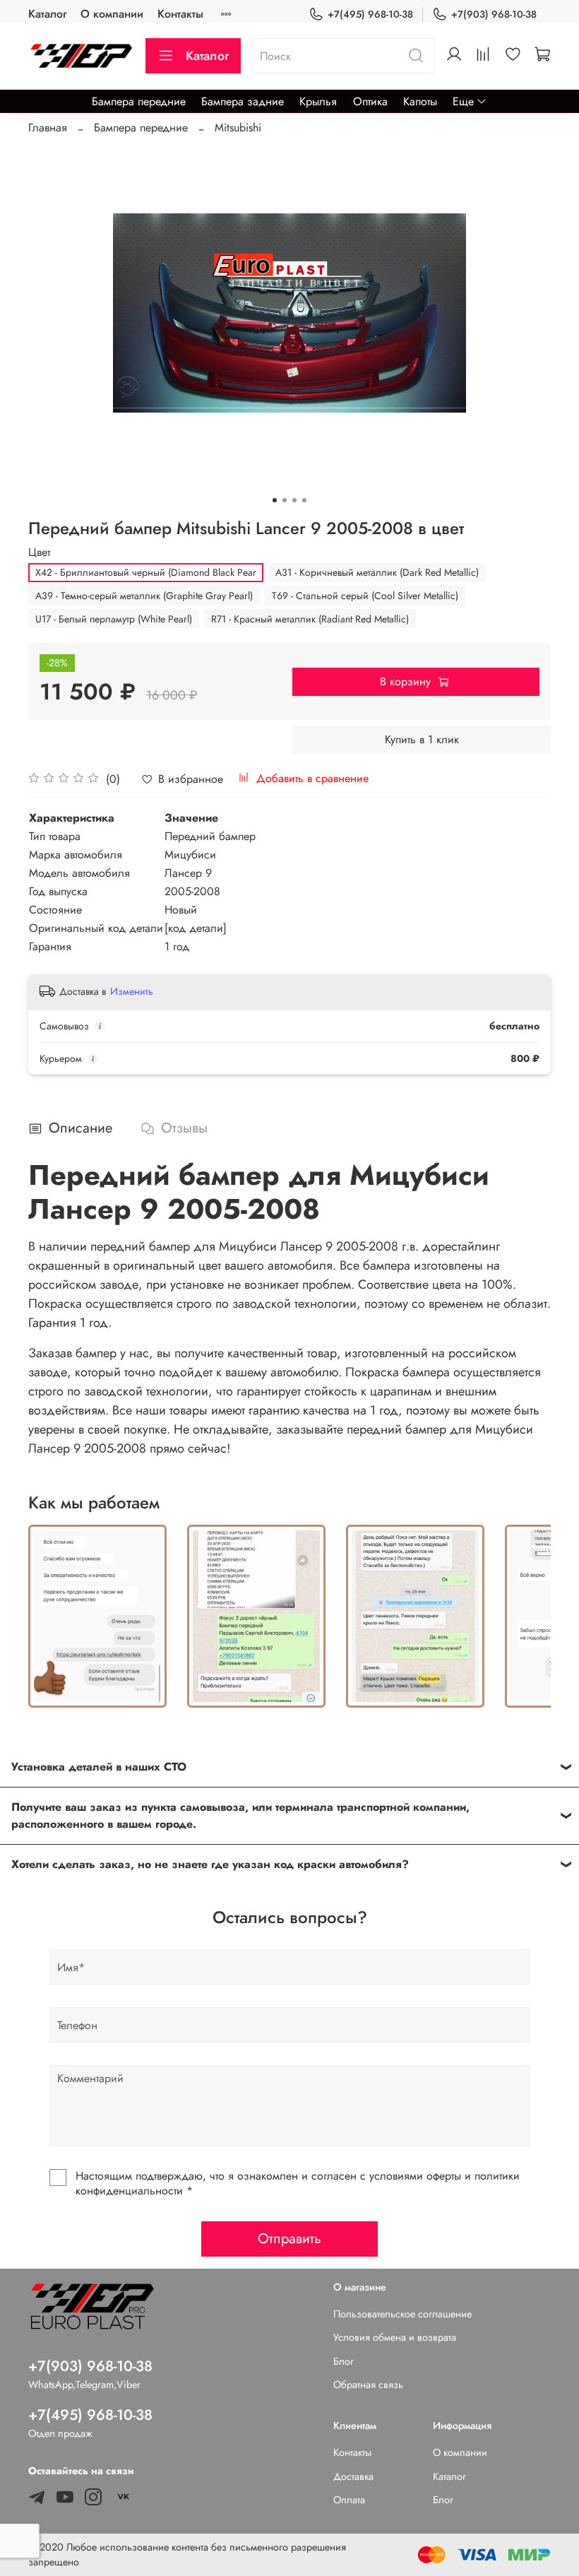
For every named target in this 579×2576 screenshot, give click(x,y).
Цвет (39, 552)
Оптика (370, 101)
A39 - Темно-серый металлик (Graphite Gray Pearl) (144, 596)
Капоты (420, 101)
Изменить (132, 991)
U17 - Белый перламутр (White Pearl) (114, 619)
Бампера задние (243, 101)
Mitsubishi (238, 128)
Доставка (353, 2476)
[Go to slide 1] (275, 500)
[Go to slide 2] (285, 500)
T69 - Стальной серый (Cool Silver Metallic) (365, 596)
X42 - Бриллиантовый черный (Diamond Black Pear (146, 572)
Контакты (180, 14)
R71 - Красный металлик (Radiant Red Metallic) (310, 619)
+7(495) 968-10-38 (370, 14)
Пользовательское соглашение (402, 2314)
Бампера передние (139, 101)
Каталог (47, 14)
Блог (344, 2361)
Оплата (349, 2500)
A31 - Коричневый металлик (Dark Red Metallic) (377, 572)
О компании (112, 14)
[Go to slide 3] (294, 500)
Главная (48, 128)
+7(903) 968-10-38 (494, 14)
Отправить (289, 2239)
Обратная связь (368, 2385)
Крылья (318, 101)
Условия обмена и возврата (395, 2337)
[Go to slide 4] (304, 500)
